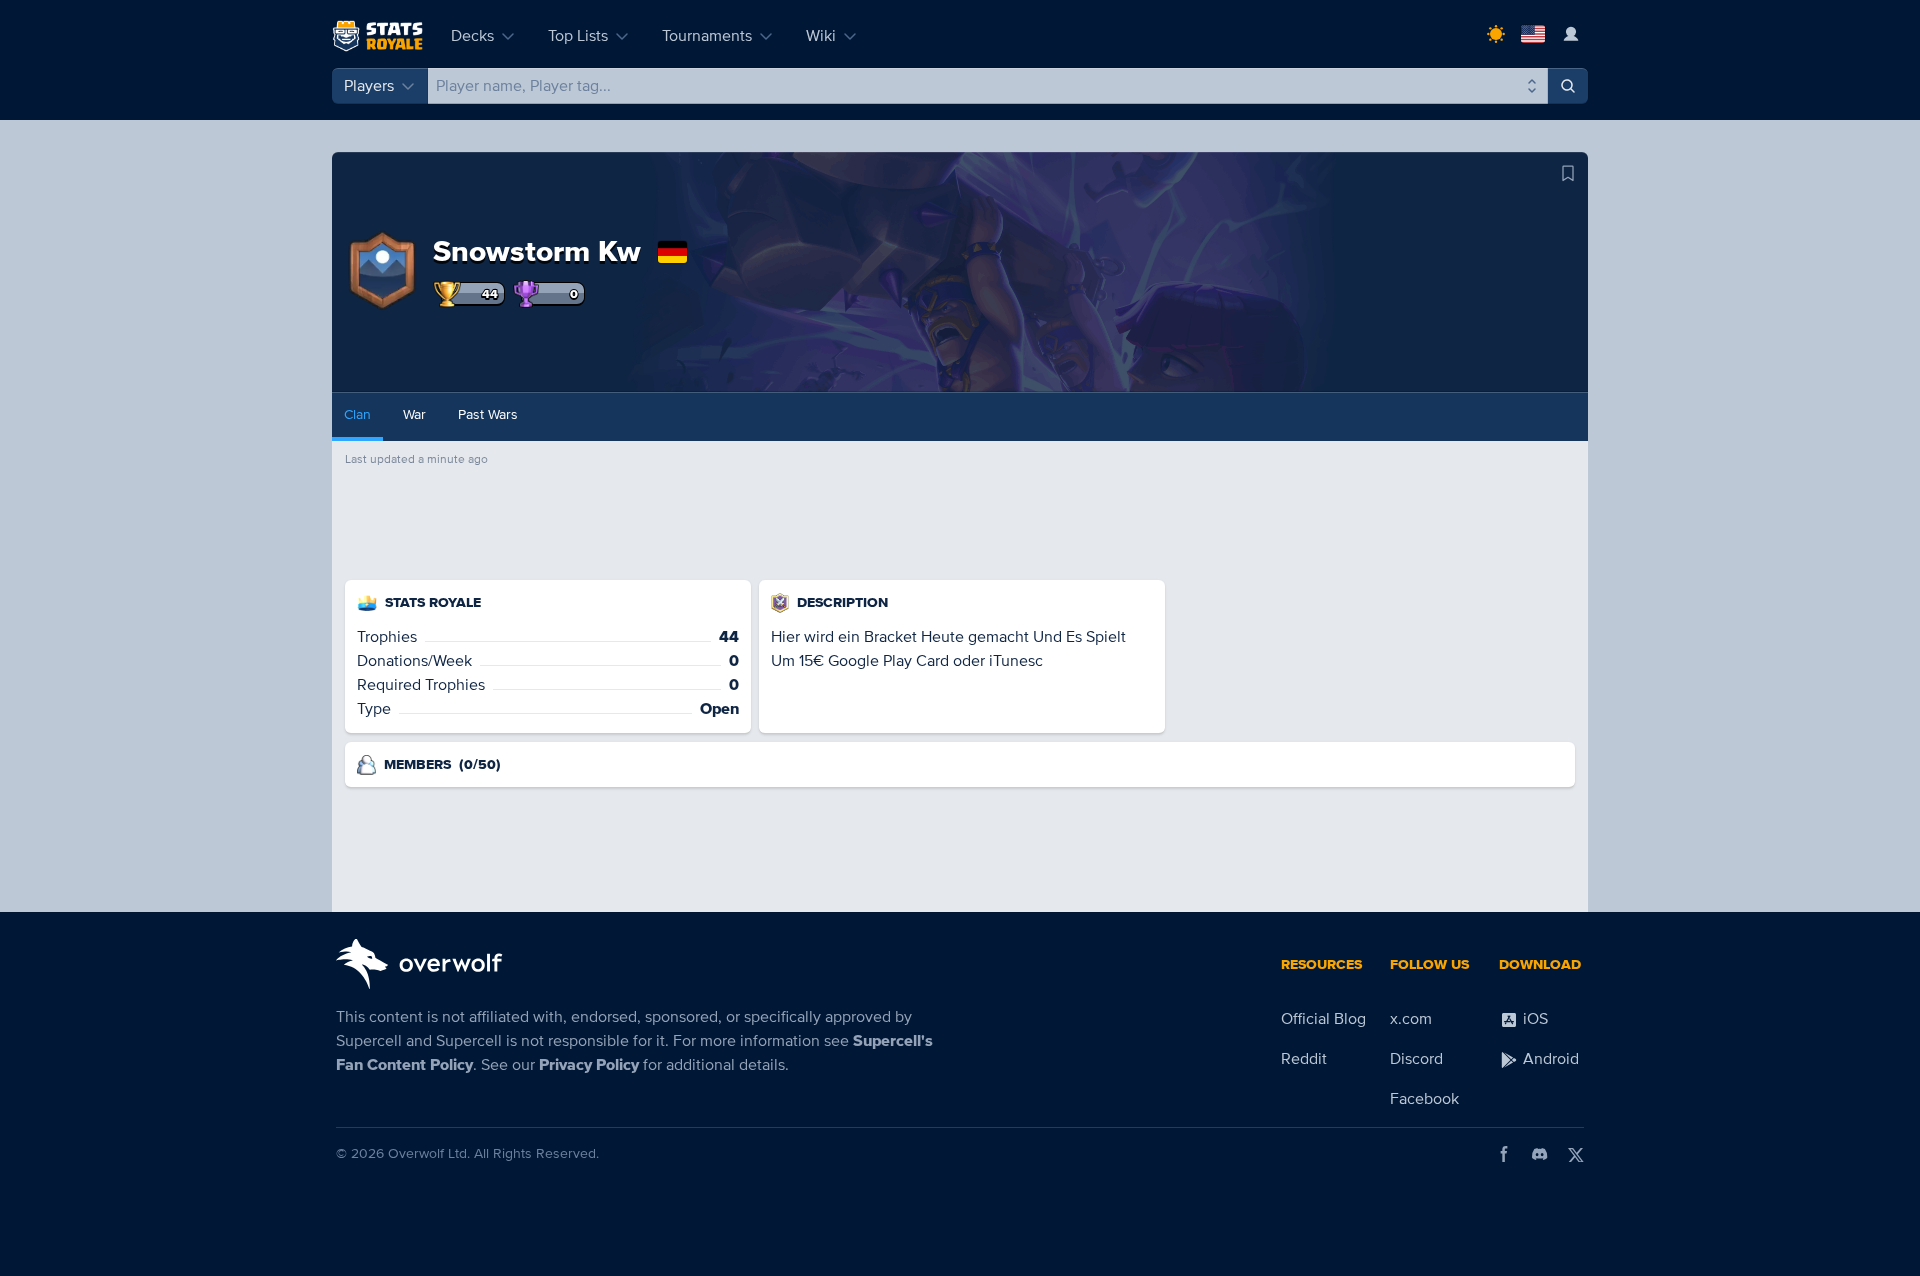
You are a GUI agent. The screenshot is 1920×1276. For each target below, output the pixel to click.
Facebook (1424, 1099)
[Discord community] (1540, 1154)
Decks (472, 36)
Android (1549, 1059)
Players (369, 86)
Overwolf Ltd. (429, 1153)
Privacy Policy (589, 1065)
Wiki (821, 36)
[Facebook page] (1504, 1154)
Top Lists (578, 36)
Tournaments (707, 36)
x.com (1411, 1019)
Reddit (1304, 1059)
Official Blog (1323, 1019)
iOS (1533, 1019)
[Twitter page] (1576, 1154)
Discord (1416, 1059)
